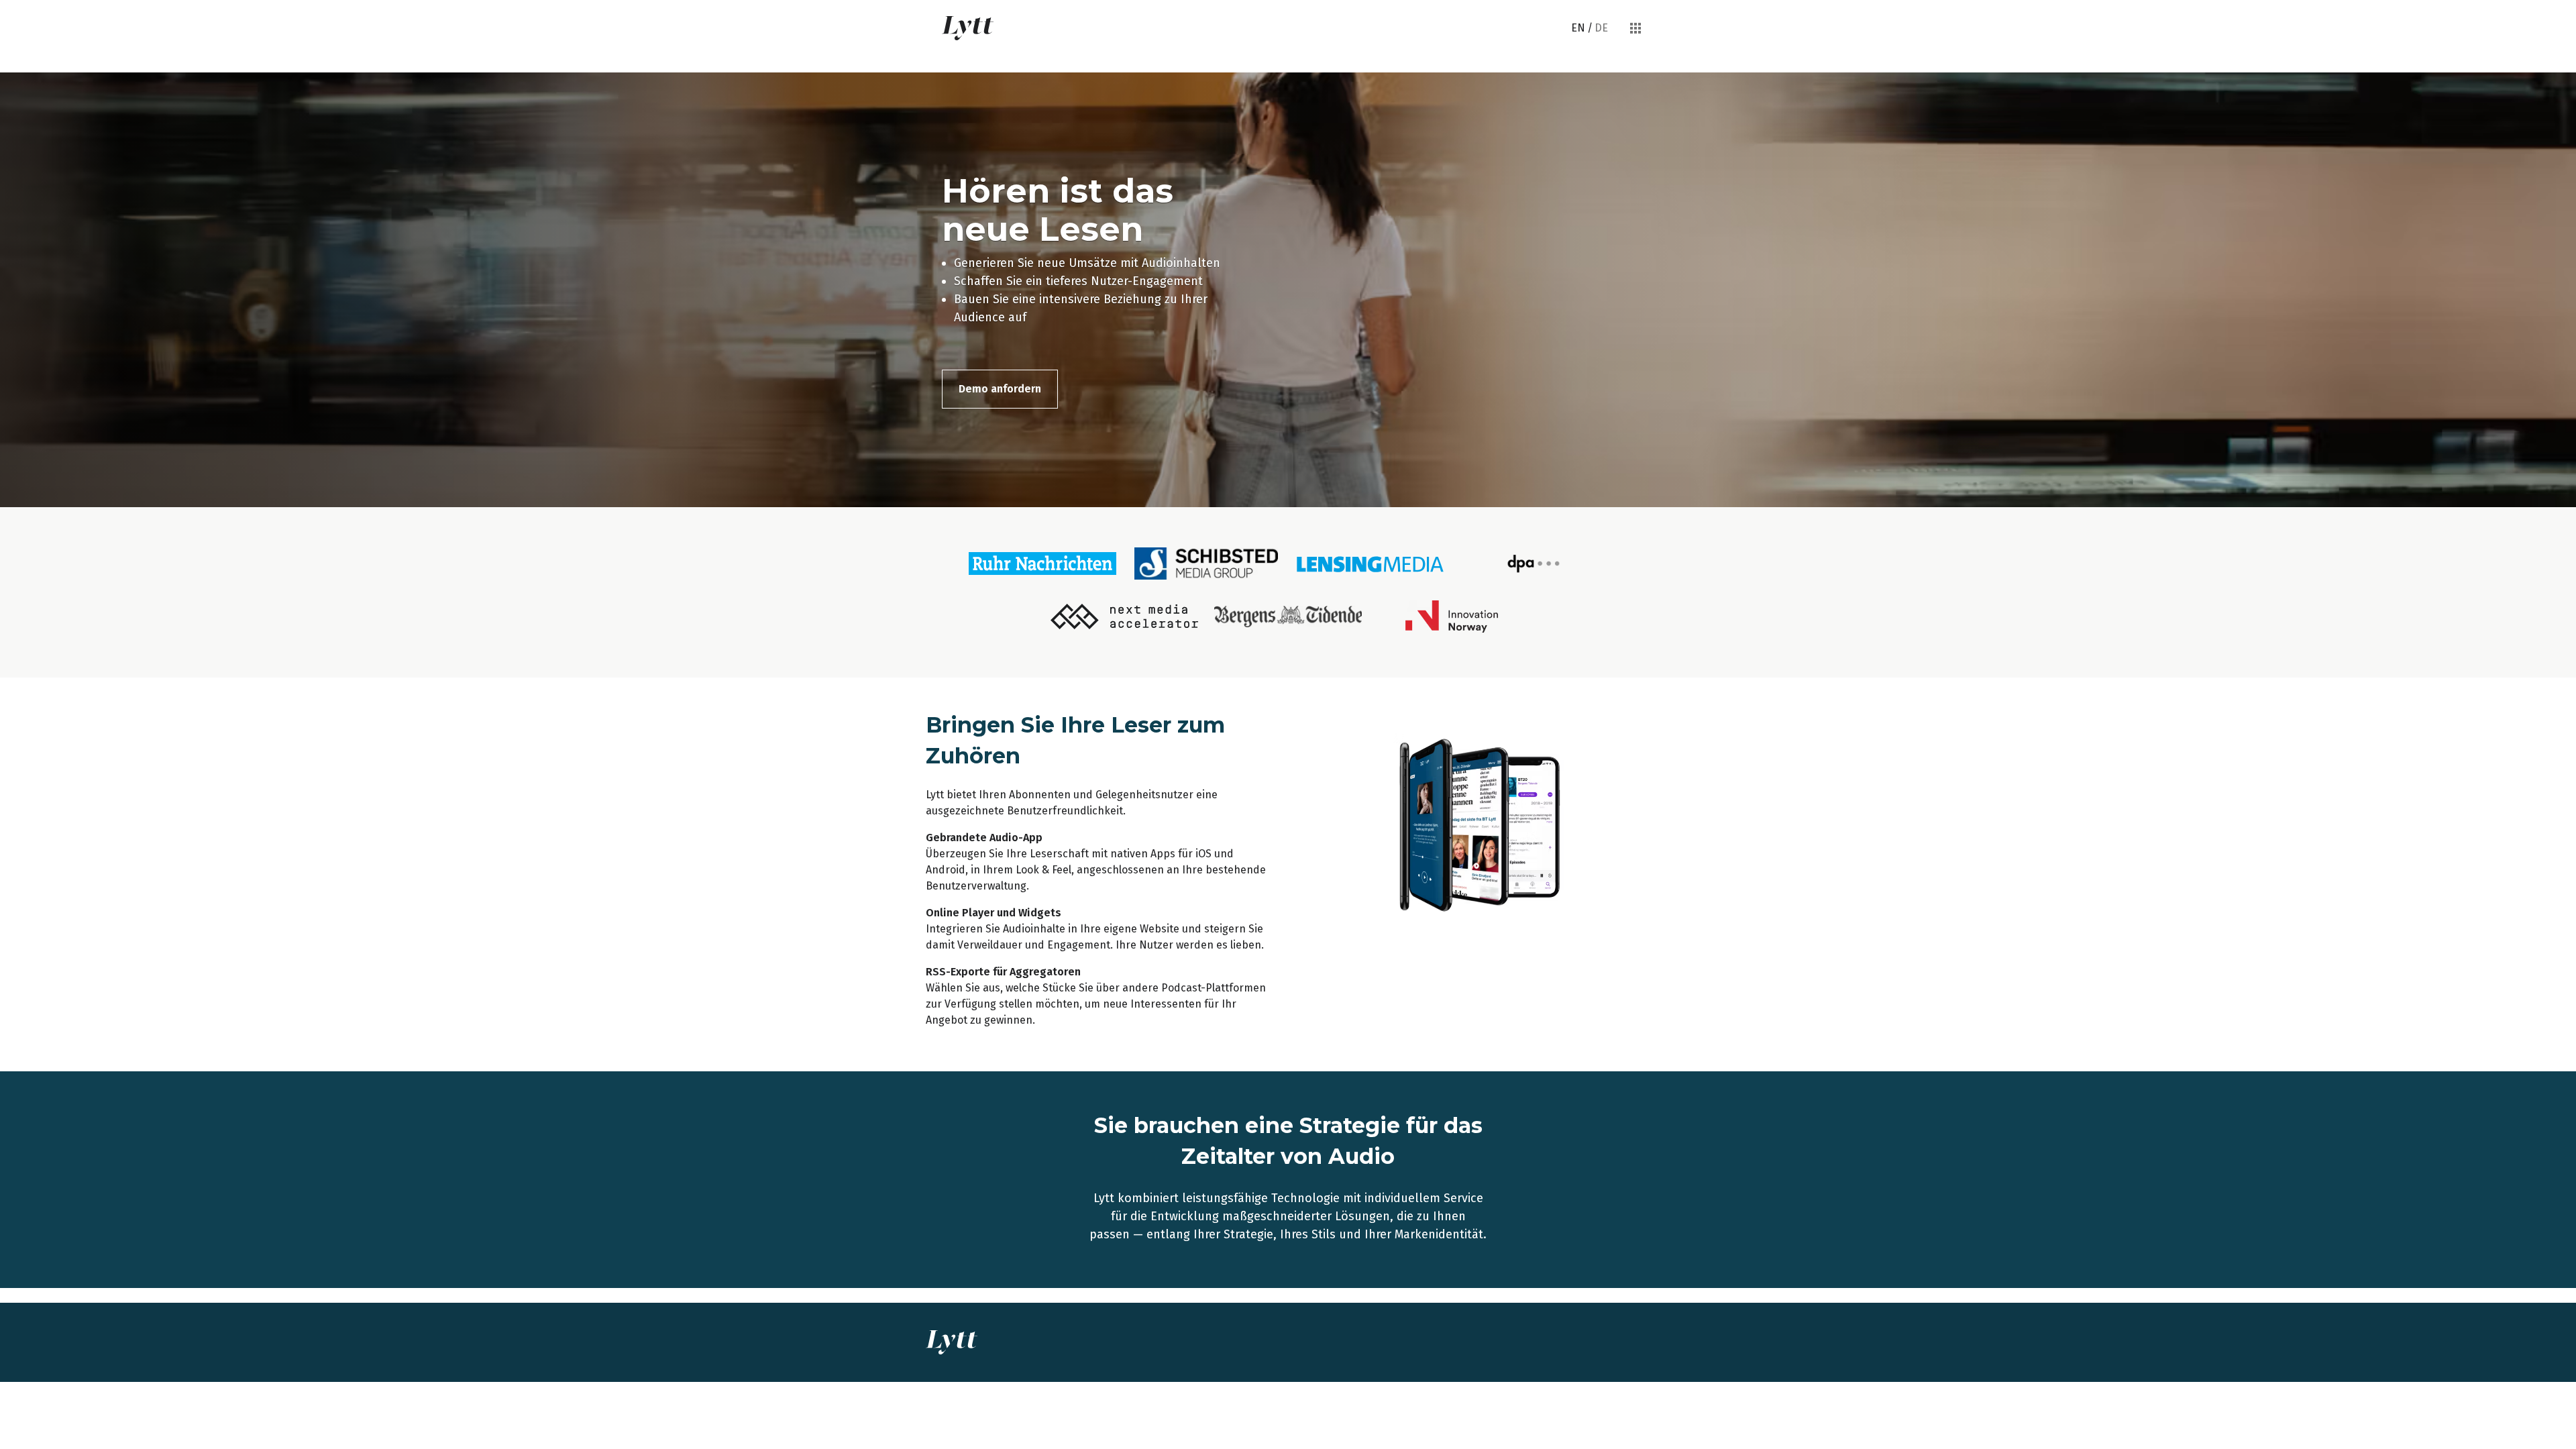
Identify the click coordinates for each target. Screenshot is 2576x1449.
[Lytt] (968, 28)
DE (1601, 28)
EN (1578, 28)
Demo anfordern (1000, 389)
